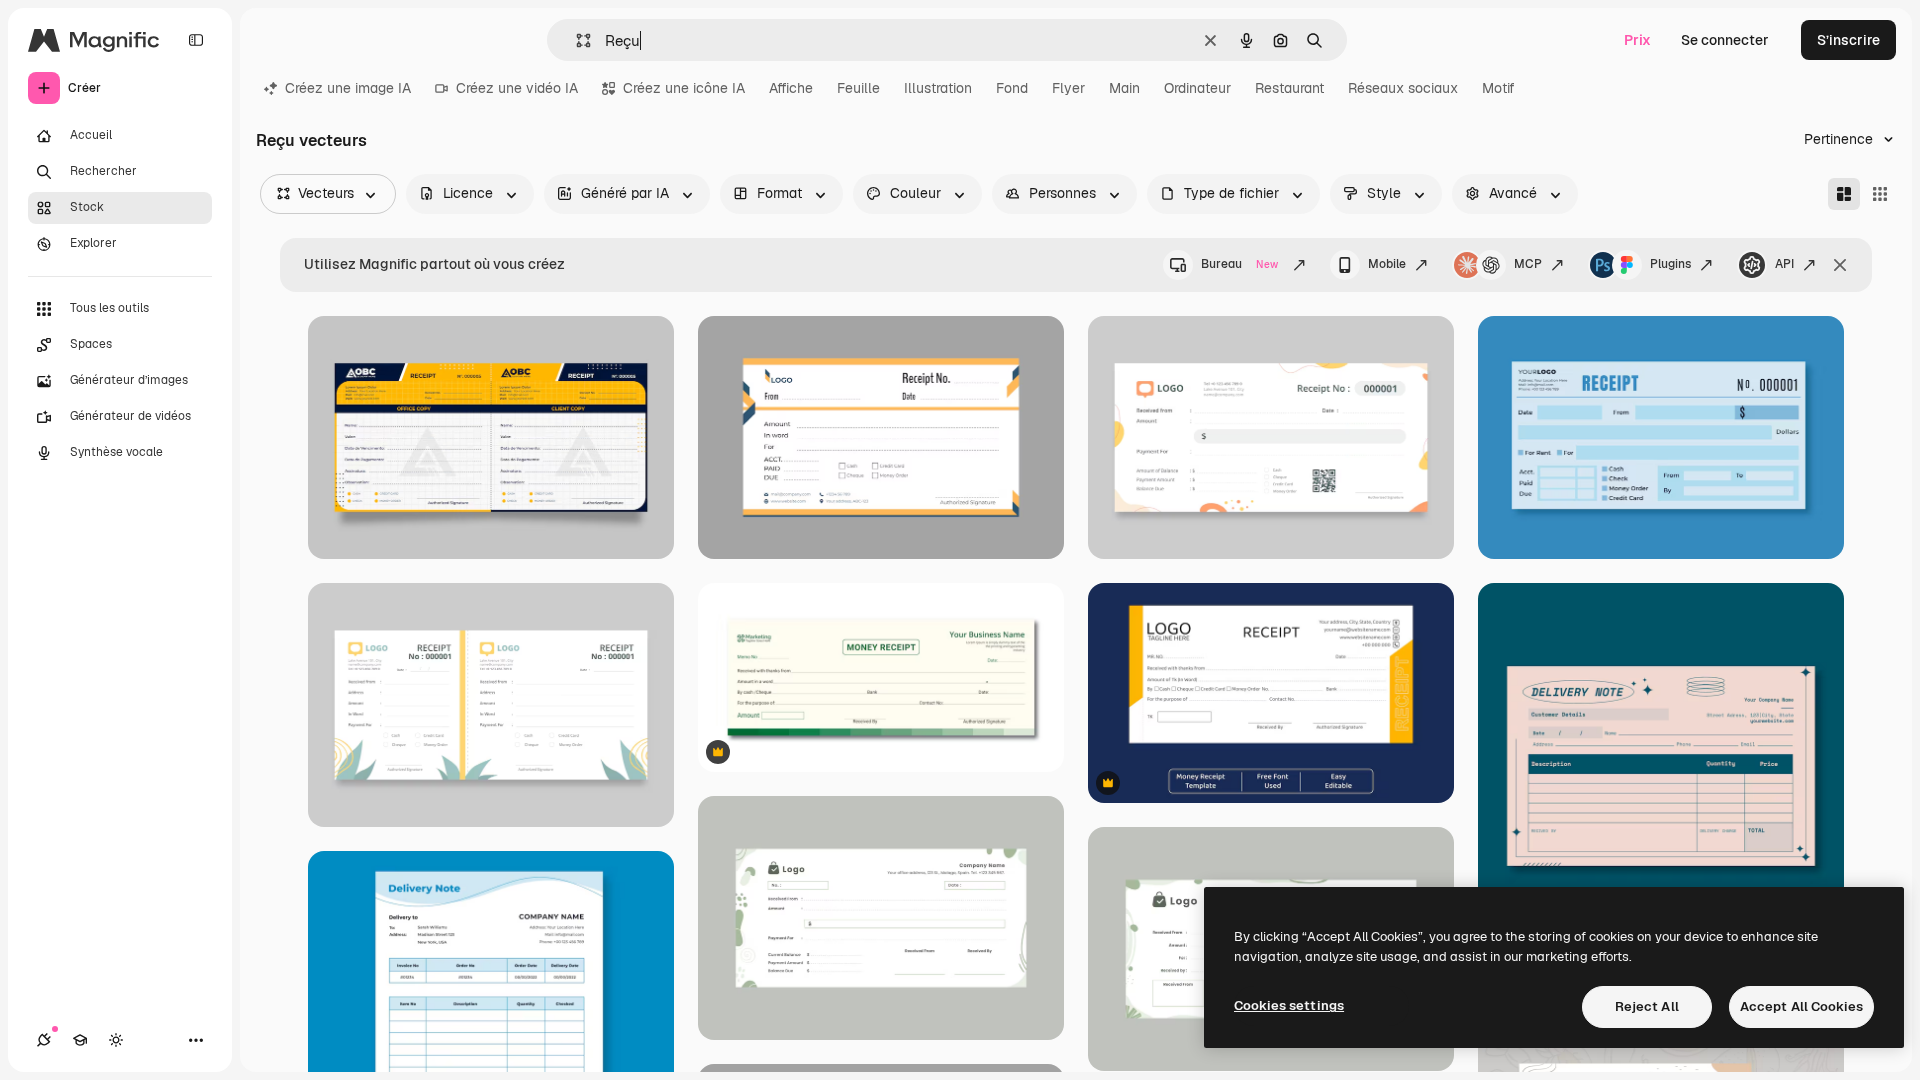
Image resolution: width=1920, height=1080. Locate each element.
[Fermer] (1840, 265)
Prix (1637, 40)
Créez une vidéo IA (517, 88)
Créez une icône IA (684, 88)
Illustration (938, 88)
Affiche (791, 88)
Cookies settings (1289, 1005)
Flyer (1068, 88)
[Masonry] (1844, 194)
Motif (1498, 88)
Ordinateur (1197, 88)
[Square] (1880, 194)
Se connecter (1725, 40)
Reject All (1647, 1006)
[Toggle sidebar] (196, 40)
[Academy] (80, 1040)
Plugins (1670, 264)
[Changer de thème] (116, 1040)
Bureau (1239, 264)
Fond (1012, 88)
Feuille (858, 88)
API (1784, 264)
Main (1124, 88)
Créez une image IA (348, 88)
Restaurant (1289, 88)
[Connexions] (44, 1040)
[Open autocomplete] (575, 40)
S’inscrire (1848, 40)
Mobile (1387, 264)
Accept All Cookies (1801, 1006)
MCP (1528, 264)
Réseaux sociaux (1403, 88)
